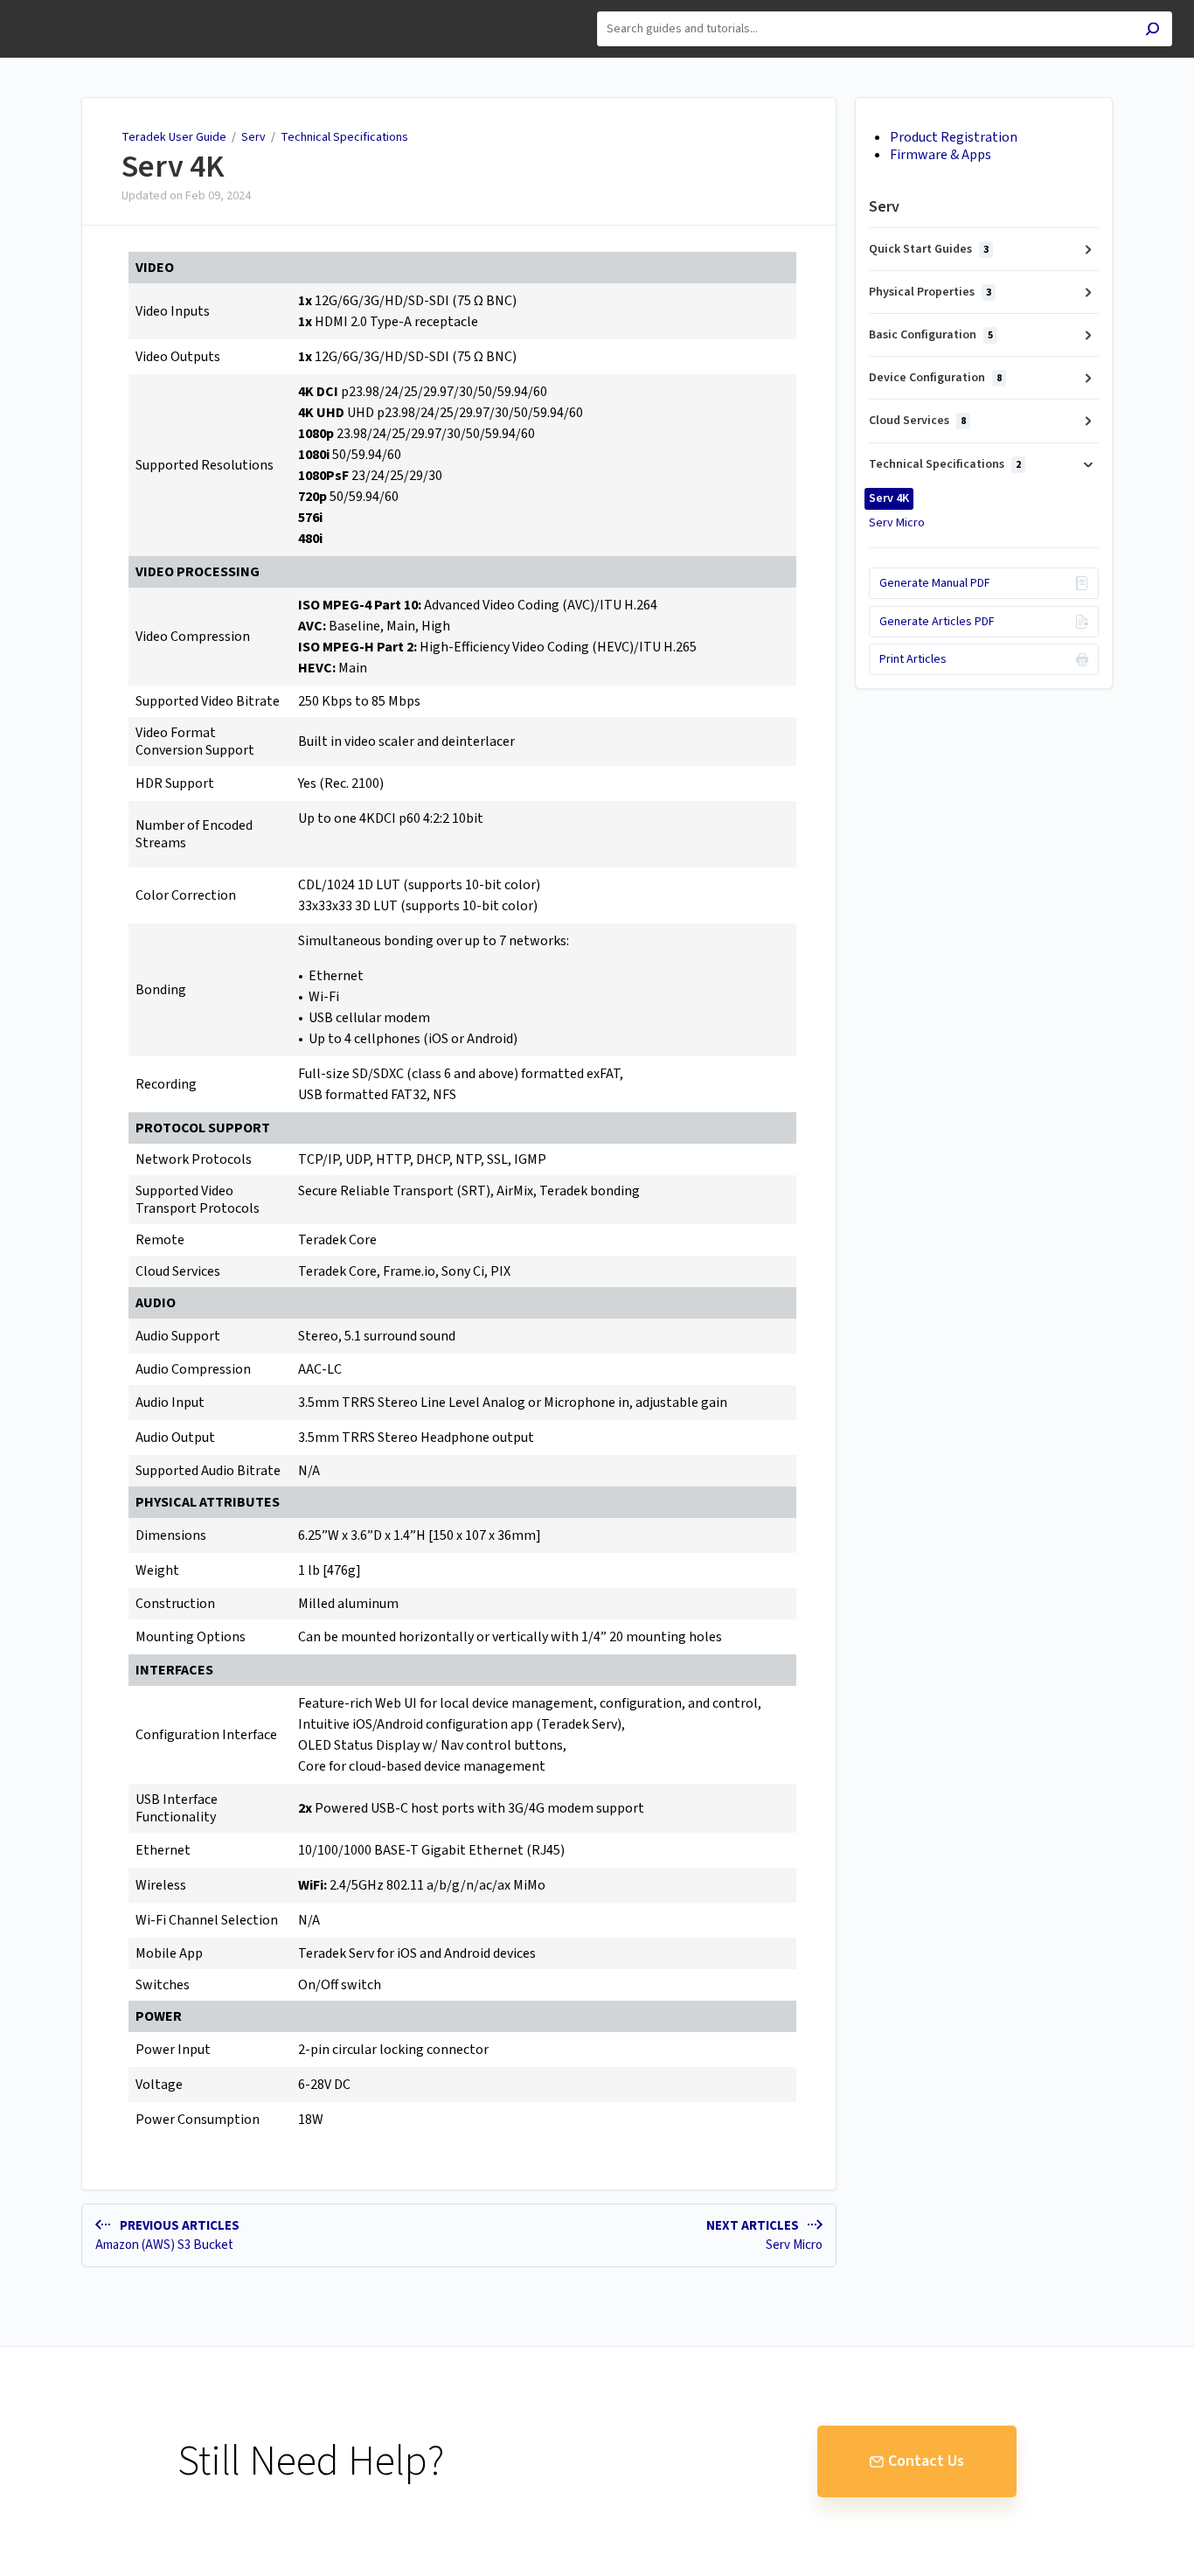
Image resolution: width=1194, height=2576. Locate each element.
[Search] (1152, 31)
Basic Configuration (931, 335)
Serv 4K (173, 167)
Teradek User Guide (174, 137)
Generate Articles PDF (937, 622)
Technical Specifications (344, 137)
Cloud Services (917, 421)
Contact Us (926, 2461)
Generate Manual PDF (935, 583)
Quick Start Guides (929, 249)
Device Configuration (935, 378)
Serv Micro (897, 523)
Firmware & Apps (941, 155)
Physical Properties (930, 292)
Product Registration (954, 137)
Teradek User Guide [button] (75, 9)
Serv (253, 137)
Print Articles (913, 659)
